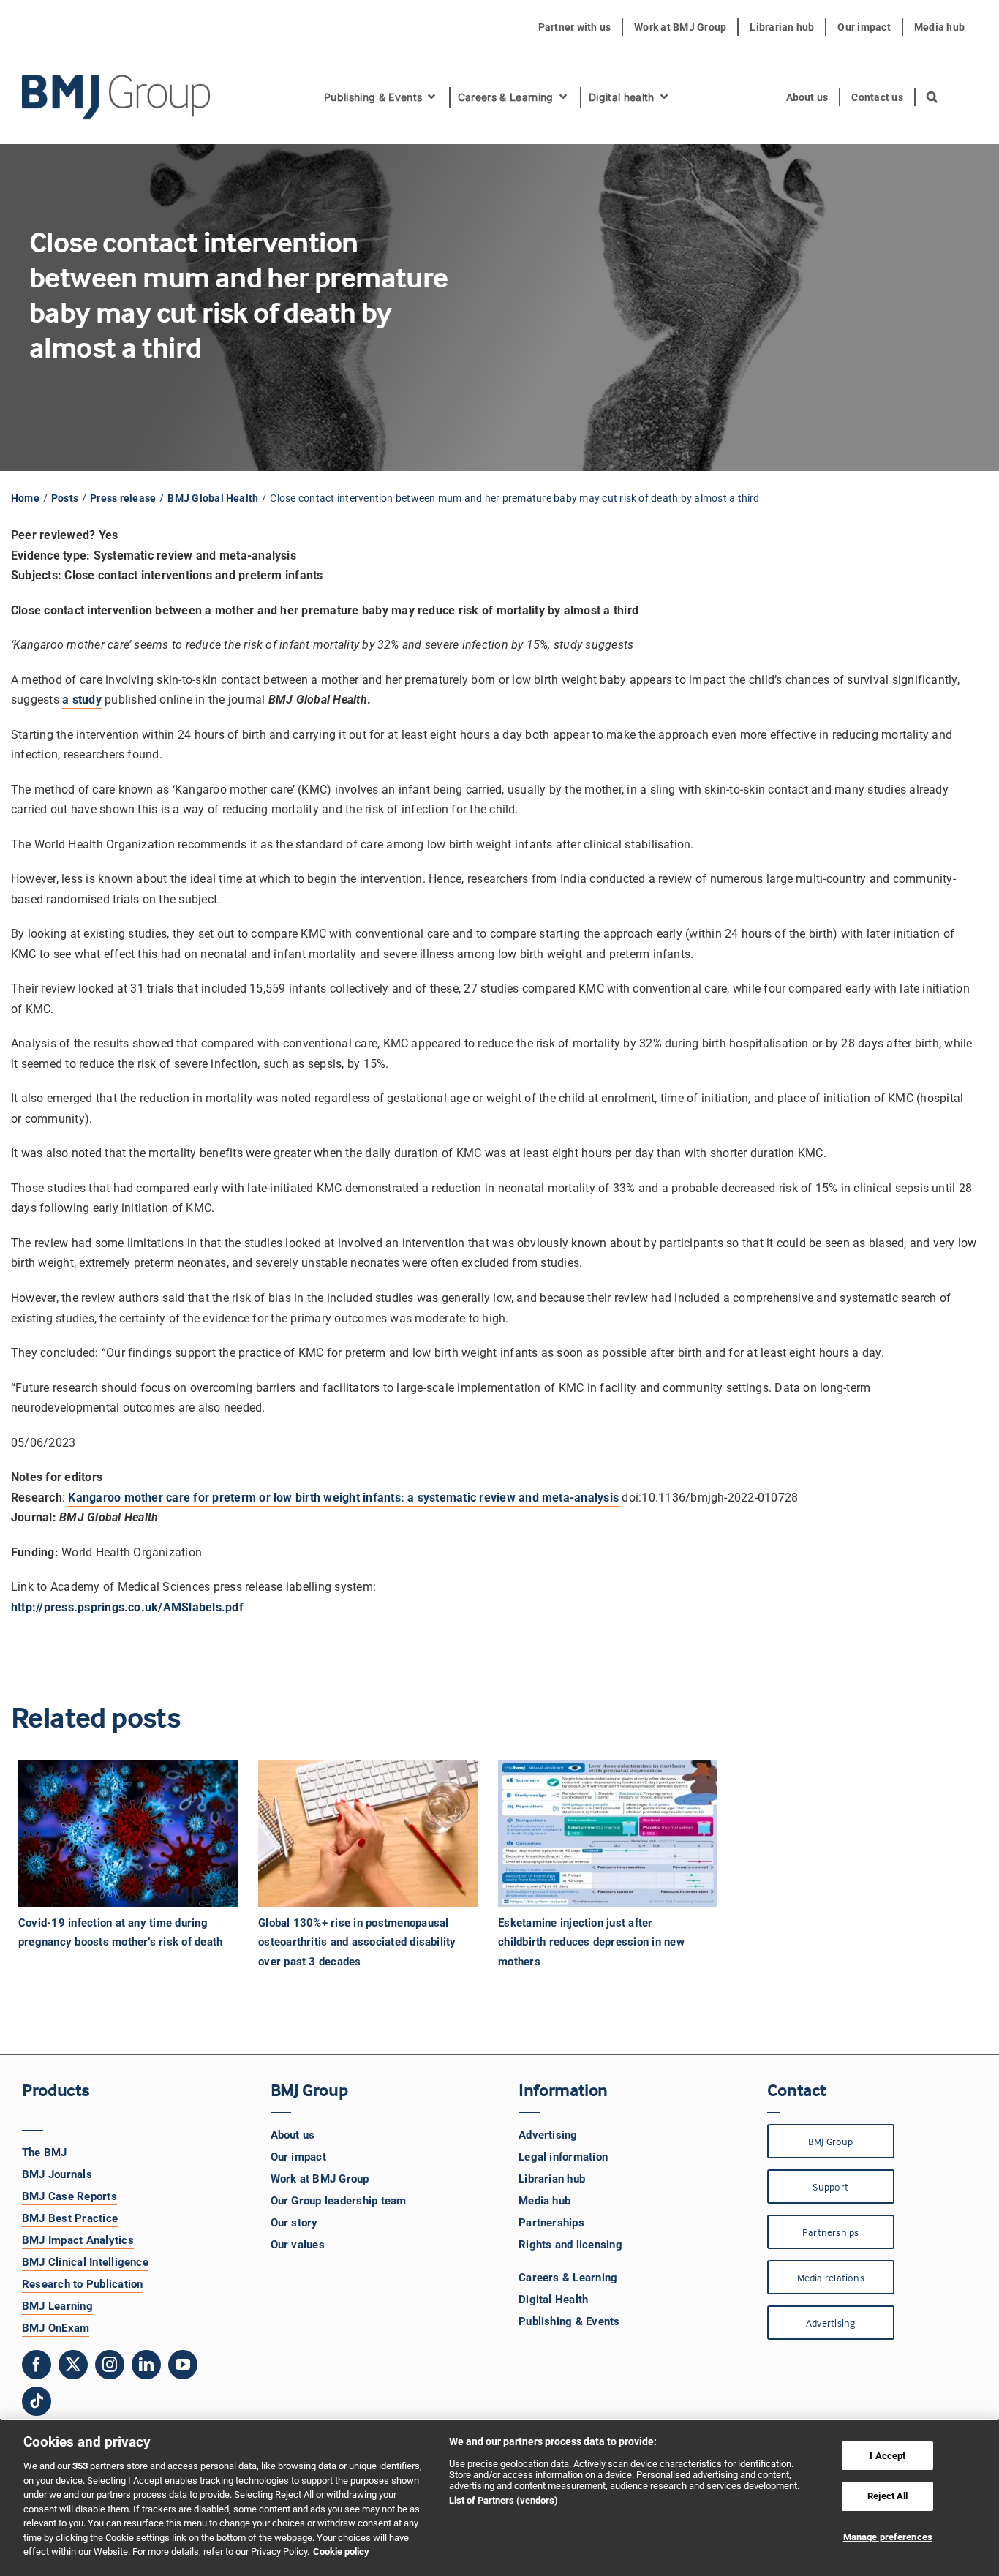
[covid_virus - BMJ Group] (128, 1834)
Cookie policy (341, 2551)
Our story (294, 2223)
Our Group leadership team (339, 2201)
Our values (298, 2245)
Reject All (887, 2496)
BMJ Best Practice (70, 2218)
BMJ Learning (57, 2306)
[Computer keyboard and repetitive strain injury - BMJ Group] (368, 1834)
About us (293, 2135)
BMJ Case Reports (69, 2196)
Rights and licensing (570, 2245)
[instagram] (110, 2365)
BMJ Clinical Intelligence (85, 2262)
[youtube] (183, 2365)
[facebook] (37, 2365)
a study (82, 700)
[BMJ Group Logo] (117, 80)
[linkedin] (146, 2365)
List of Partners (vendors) (504, 2500)
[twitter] (73, 2365)
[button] (933, 97)
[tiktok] (37, 2401)
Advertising (548, 2135)
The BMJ (45, 2153)
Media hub (544, 2201)
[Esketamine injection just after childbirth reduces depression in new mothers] (609, 1834)
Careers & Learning (568, 2278)
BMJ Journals (57, 2174)
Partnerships (551, 2223)
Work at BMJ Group (320, 2179)
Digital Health (553, 2300)
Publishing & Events (569, 2321)
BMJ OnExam (56, 2328)
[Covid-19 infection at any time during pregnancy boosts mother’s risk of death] (129, 1834)
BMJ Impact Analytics (78, 2240)
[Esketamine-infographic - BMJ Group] (608, 1834)
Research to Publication (83, 2284)
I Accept (887, 2456)
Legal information (563, 2157)
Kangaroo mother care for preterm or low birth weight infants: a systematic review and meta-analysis (343, 1498)
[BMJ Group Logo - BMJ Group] (117, 97)
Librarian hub (552, 2179)
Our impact (298, 2157)
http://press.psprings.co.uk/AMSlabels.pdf (127, 1607)
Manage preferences (888, 2537)
